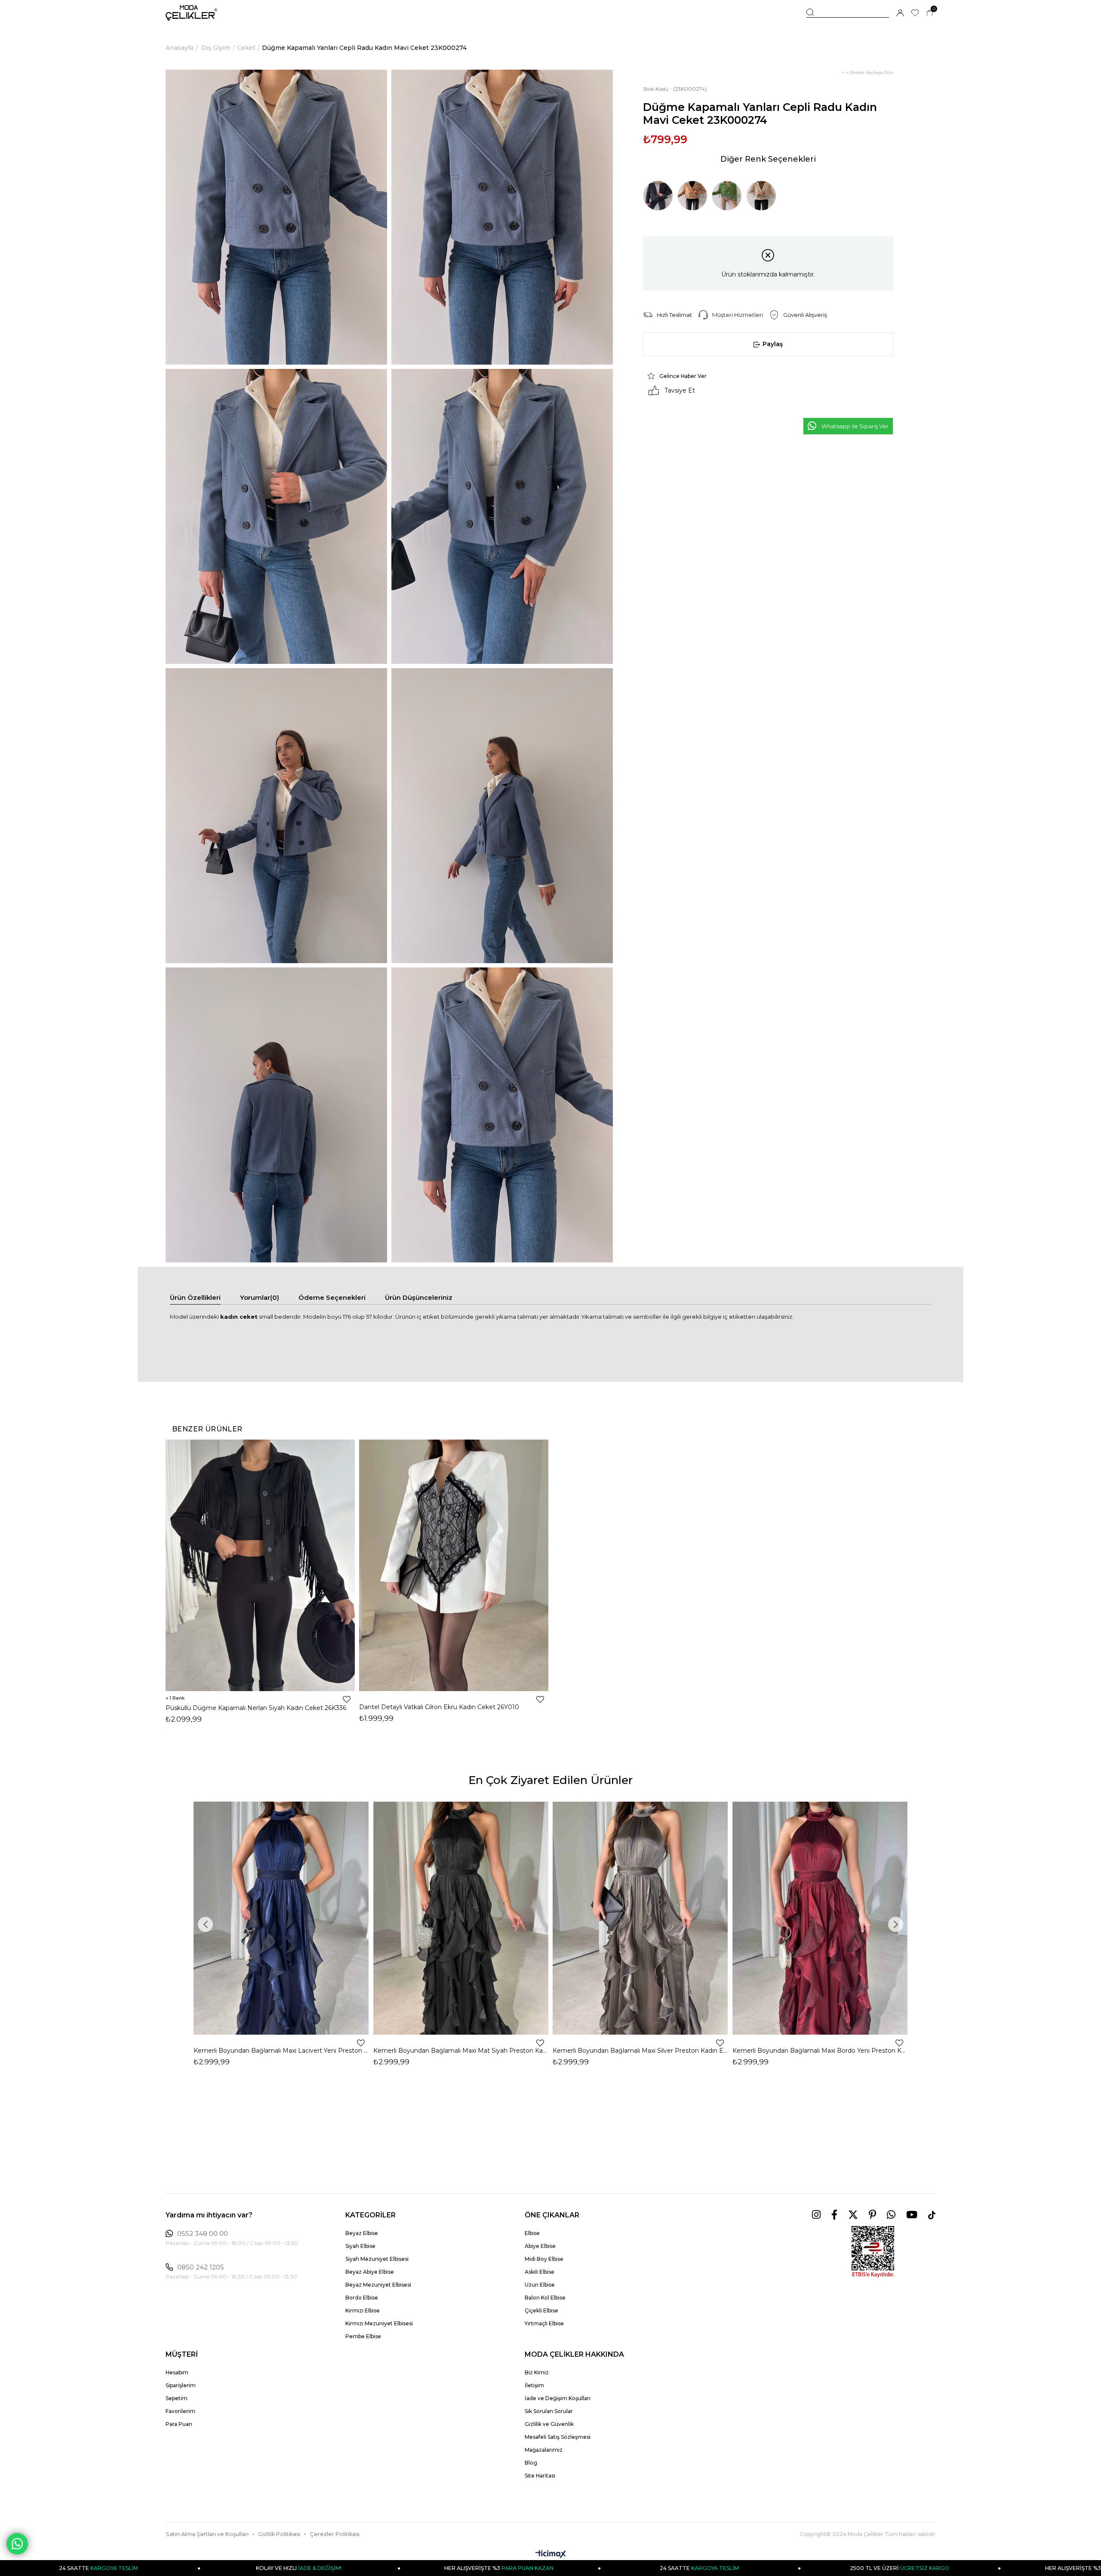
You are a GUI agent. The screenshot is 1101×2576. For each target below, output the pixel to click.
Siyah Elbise (360, 2246)
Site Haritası (540, 2476)
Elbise (532, 2233)
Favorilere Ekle (347, 1699)
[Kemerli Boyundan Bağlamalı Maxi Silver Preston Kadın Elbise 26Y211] (640, 1918)
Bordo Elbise (362, 2298)
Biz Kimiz (537, 2372)
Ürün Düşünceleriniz (419, 1297)
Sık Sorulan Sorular (549, 2411)
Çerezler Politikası (335, 2534)
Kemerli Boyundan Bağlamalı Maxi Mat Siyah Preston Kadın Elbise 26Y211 (461, 2051)
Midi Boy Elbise (544, 2259)
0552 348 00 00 (203, 2234)
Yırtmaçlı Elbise (544, 2323)
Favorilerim (180, 2411)
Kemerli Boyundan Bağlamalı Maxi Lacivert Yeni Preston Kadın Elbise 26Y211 (281, 2051)
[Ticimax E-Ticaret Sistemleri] (551, 2555)
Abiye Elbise (540, 2246)
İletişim (534, 2385)
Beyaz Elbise (362, 2233)
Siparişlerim (181, 2385)
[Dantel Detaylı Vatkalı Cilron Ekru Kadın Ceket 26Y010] (454, 1565)
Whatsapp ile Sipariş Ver (855, 426)
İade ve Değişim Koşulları (558, 2398)
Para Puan (179, 2424)
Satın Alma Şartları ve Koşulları (207, 2534)
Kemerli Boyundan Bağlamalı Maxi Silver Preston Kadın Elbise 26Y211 (640, 2051)
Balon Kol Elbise (545, 2298)
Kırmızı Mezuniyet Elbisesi (379, 2323)
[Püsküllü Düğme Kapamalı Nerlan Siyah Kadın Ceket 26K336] (260, 1565)
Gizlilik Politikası (279, 2534)
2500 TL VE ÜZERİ (674, 2568)
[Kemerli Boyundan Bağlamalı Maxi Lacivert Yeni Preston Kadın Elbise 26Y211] (281, 1918)
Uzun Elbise (540, 2285)
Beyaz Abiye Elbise (370, 2272)
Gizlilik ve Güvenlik (549, 2424)
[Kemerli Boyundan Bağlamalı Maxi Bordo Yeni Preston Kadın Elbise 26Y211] (820, 1918)
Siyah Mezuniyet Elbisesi (377, 2259)
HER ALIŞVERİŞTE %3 (274, 2568)
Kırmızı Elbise (363, 2310)
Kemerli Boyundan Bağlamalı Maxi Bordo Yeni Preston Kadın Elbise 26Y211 (820, 2051)
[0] (930, 13)
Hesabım (177, 2372)
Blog (531, 2463)
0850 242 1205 (201, 2267)
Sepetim (177, 2398)
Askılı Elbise (540, 2272)
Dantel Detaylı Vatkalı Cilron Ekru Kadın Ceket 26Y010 (439, 1707)
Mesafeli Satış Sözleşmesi (558, 2437)
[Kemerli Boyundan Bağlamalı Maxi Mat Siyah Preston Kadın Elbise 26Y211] (461, 1918)
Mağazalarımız (544, 2450)
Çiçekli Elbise (541, 2310)
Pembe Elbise (363, 2336)
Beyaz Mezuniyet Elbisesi (378, 2285)
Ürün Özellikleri (195, 1297)
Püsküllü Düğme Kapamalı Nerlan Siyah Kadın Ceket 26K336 (256, 1708)
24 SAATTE (474, 2568)
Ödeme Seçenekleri (332, 1297)
